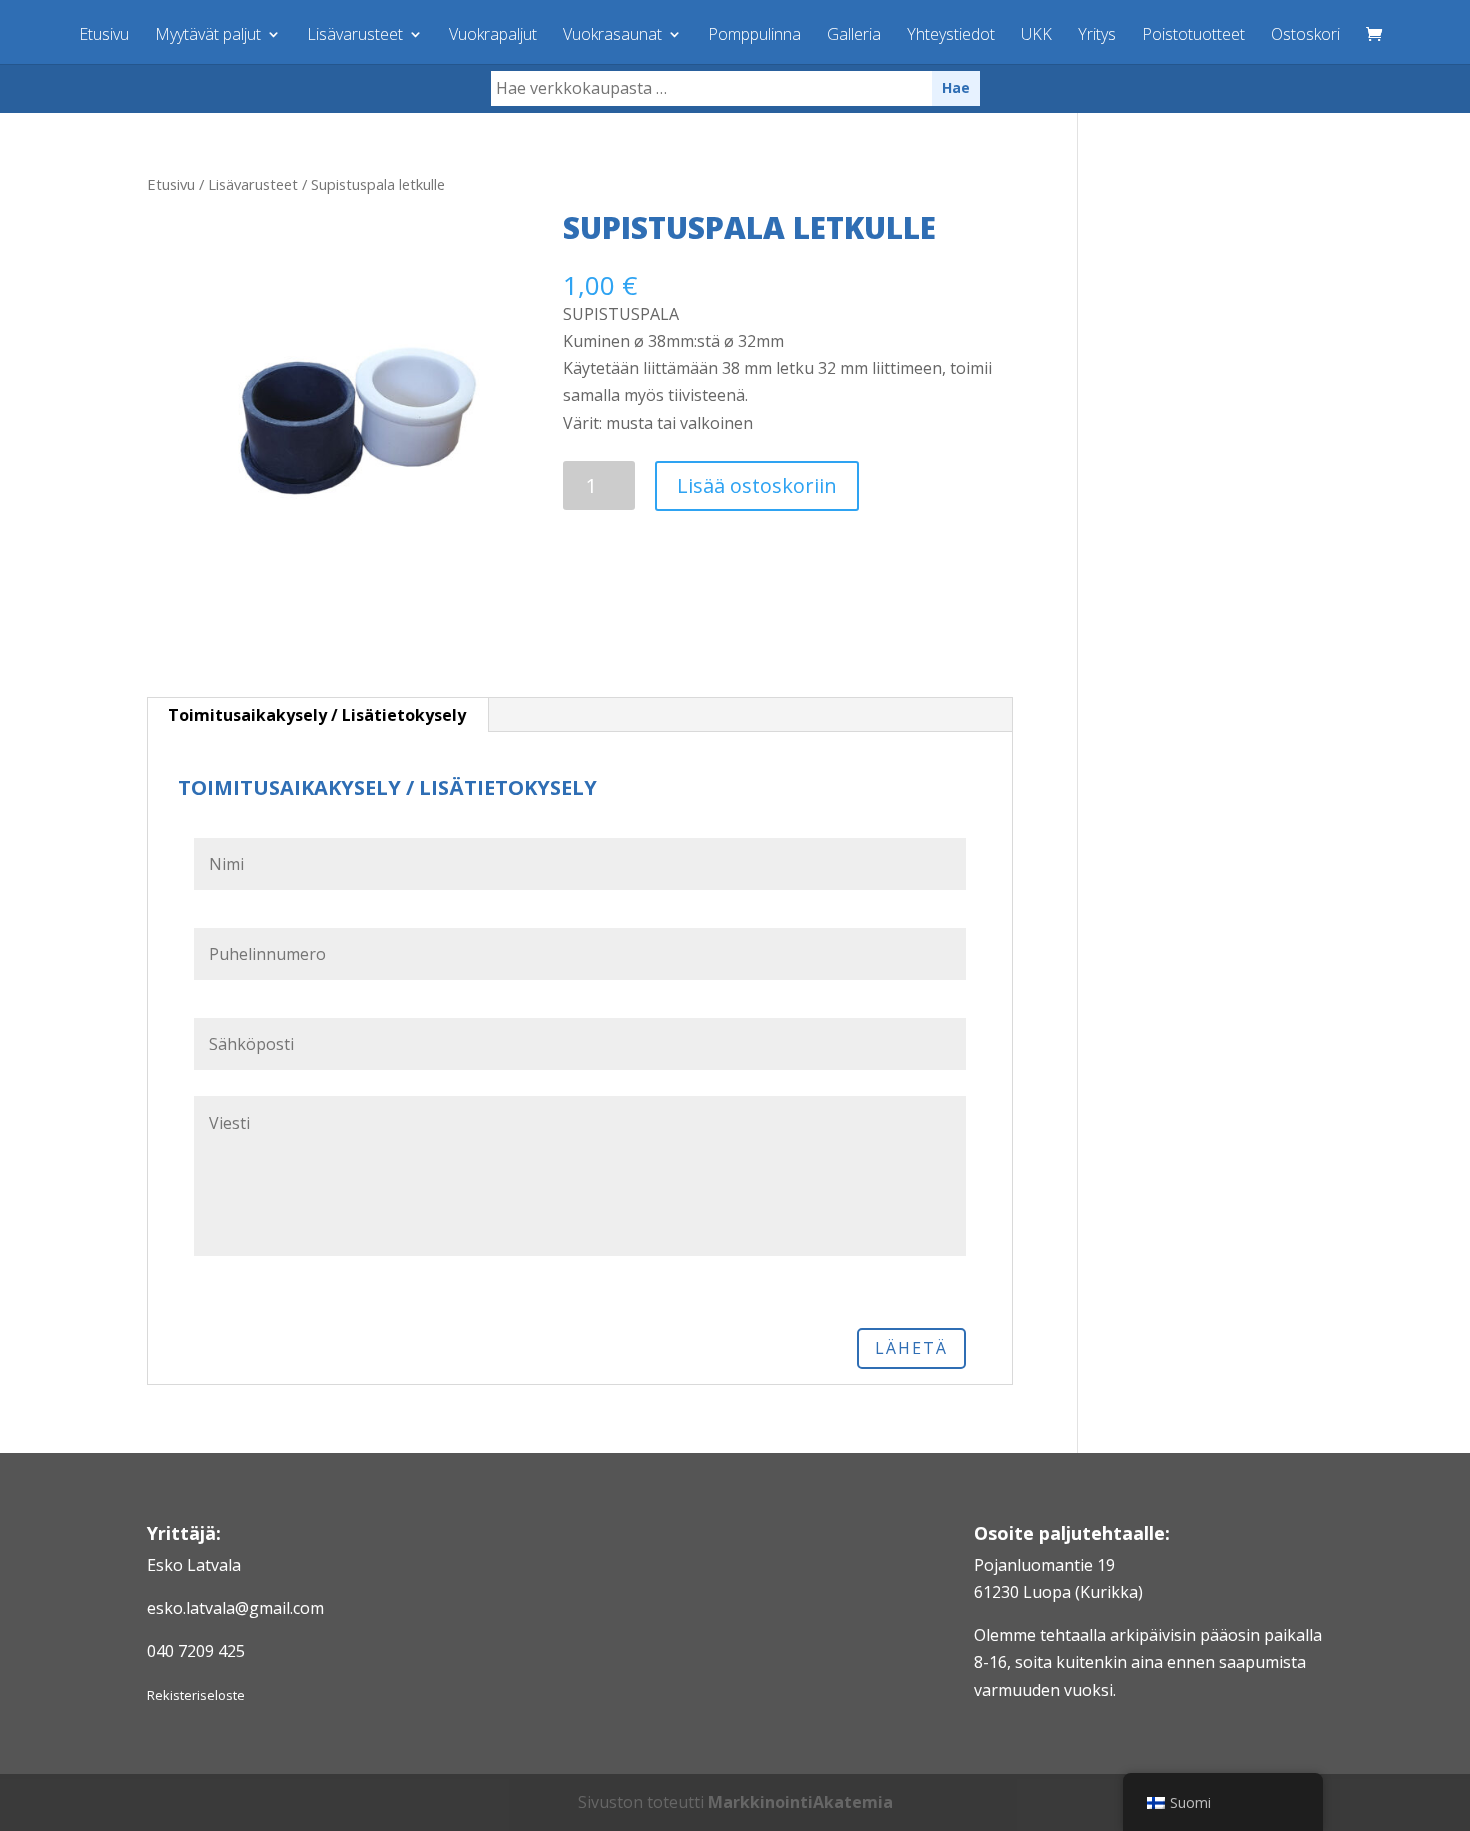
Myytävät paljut (208, 36)
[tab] (317, 715)
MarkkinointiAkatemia (800, 1802)
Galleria (854, 36)
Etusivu (104, 36)
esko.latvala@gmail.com (235, 1608)
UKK (1036, 36)
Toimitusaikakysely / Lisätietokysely (317, 715)
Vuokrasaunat (612, 36)
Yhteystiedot (951, 36)
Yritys (1097, 36)
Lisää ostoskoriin (757, 485)
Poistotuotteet (1193, 36)
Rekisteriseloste (196, 1695)
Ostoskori (1305, 36)
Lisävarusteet (355, 36)
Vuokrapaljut (493, 36)
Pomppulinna (754, 36)
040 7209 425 (196, 1651)
